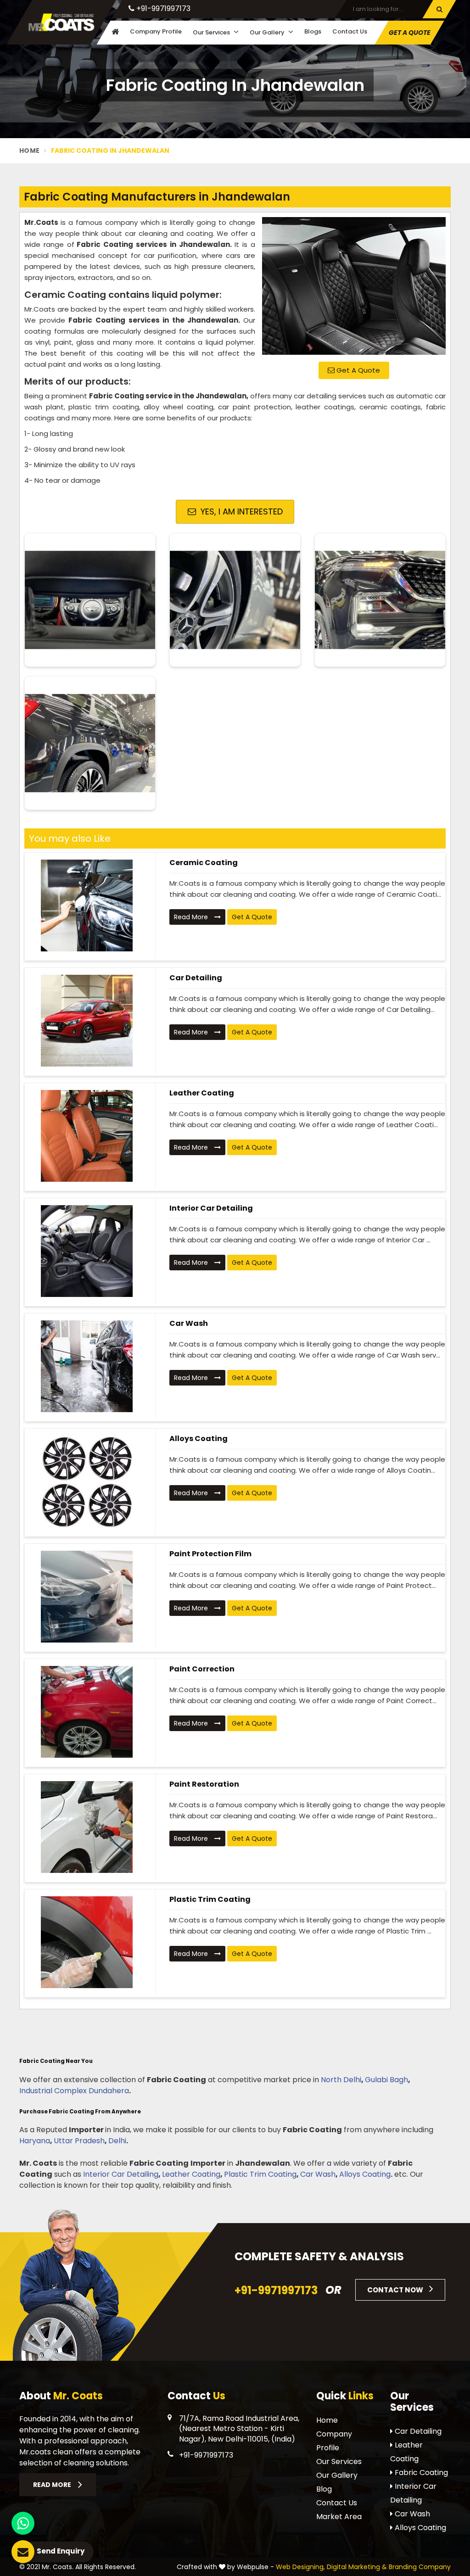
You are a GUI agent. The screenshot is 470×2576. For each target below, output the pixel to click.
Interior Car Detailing (211, 1208)
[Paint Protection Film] (87, 1597)
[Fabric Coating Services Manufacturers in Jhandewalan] (354, 286)
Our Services (212, 32)
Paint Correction (202, 1669)
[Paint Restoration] (87, 1827)
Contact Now (396, 2290)
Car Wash (189, 1323)
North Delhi (341, 2080)
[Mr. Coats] (61, 22)
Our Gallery (268, 32)
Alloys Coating (199, 1439)
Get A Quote (357, 370)
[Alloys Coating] (87, 1481)
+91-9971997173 (162, 8)
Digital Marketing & (357, 2567)
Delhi (117, 2141)
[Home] (114, 32)
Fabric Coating (420, 2473)
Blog (324, 2489)
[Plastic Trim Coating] (87, 1942)
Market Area (339, 2517)
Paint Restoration (204, 1784)
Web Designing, (300, 2567)
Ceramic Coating (204, 863)
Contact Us (350, 31)
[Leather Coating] (87, 1136)
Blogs (313, 31)
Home (29, 151)
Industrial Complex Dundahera (74, 2091)
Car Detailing (196, 978)
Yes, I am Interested (241, 511)
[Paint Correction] (87, 1712)
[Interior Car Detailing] (87, 1251)
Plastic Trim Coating (210, 1899)
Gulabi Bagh (386, 2080)
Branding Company (420, 2567)
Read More (192, 917)
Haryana (35, 2141)
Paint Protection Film (210, 1554)
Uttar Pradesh (79, 2141)
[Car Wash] (87, 1366)
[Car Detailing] (87, 1021)
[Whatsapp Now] (23, 2523)
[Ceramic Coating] (87, 905)
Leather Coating (202, 1093)
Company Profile (156, 31)
